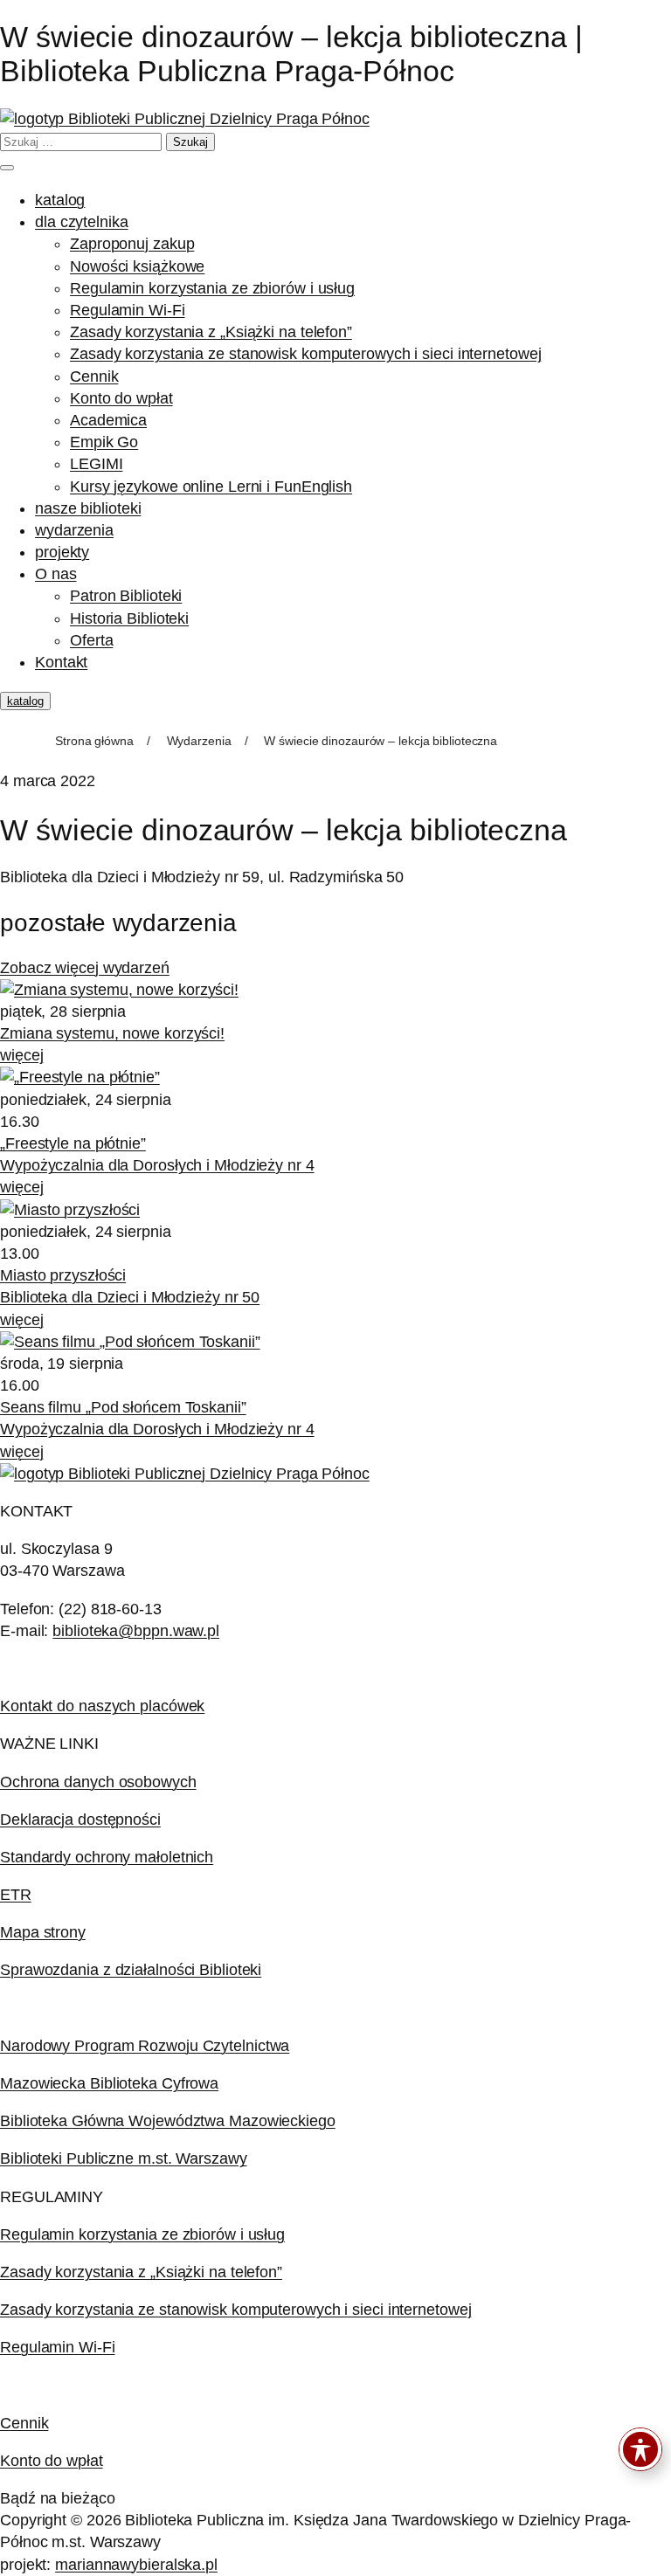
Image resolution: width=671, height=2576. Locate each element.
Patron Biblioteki (126, 596)
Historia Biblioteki (129, 618)
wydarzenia (74, 530)
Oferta (91, 640)
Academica (108, 420)
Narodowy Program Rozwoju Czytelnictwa (145, 2046)
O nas (56, 574)
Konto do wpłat (121, 398)
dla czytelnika (82, 222)
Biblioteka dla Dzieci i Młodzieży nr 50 (130, 1297)
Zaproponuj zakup (132, 244)
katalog (60, 200)
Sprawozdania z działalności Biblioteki (131, 1970)
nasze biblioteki (88, 508)
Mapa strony (43, 1932)
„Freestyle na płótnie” (73, 1143)
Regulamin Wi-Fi (128, 310)
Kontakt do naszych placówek (102, 1706)
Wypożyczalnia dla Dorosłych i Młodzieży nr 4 (157, 1165)
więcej (21, 1055)
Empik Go (104, 442)
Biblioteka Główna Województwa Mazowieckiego (168, 2121)
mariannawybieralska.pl (136, 2565)
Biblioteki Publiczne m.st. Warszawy (124, 2158)
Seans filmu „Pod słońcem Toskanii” (123, 1407)
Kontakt (61, 662)
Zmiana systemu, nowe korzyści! (112, 1033)
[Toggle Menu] (7, 168)
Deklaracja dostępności (80, 1820)
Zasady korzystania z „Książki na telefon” (211, 332)
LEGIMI (96, 464)
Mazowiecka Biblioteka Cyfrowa (109, 2083)
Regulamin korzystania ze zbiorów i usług (212, 288)
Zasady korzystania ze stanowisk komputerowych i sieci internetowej (305, 354)
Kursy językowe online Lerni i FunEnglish (211, 487)
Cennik (94, 376)
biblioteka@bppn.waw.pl (136, 1631)
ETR (16, 1895)
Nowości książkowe (137, 266)
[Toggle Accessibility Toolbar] (640, 2449)
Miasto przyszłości (63, 1275)
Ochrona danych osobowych (98, 1782)
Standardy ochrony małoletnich (107, 1857)
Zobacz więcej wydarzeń (85, 968)
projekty (62, 552)
